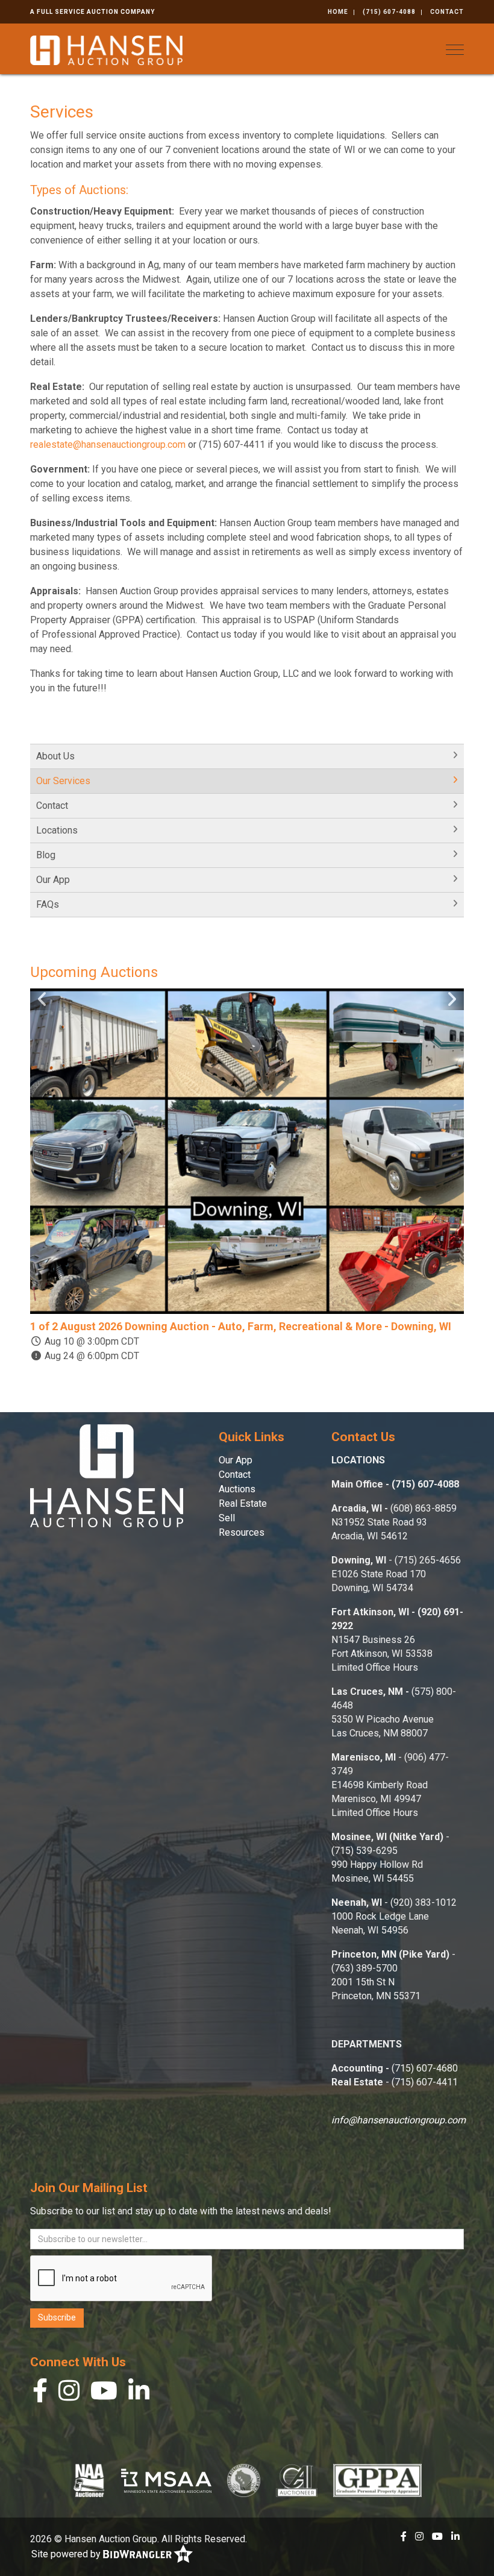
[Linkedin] (139, 2394)
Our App (53, 880)
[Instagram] (69, 2394)
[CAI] (297, 2480)
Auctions (237, 1489)
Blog (46, 855)
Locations (57, 830)
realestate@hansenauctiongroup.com (108, 445)
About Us (55, 756)
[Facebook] (40, 2394)
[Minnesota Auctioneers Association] (166, 2480)
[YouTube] (104, 2394)
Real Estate (243, 1503)
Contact (447, 12)
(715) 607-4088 (389, 12)
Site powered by (67, 2554)
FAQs (48, 904)
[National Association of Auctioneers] (89, 2480)
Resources (242, 1532)
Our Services (63, 781)
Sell (227, 1518)
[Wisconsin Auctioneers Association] (244, 2480)
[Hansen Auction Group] (106, 49)
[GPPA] (377, 2480)
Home (338, 12)
